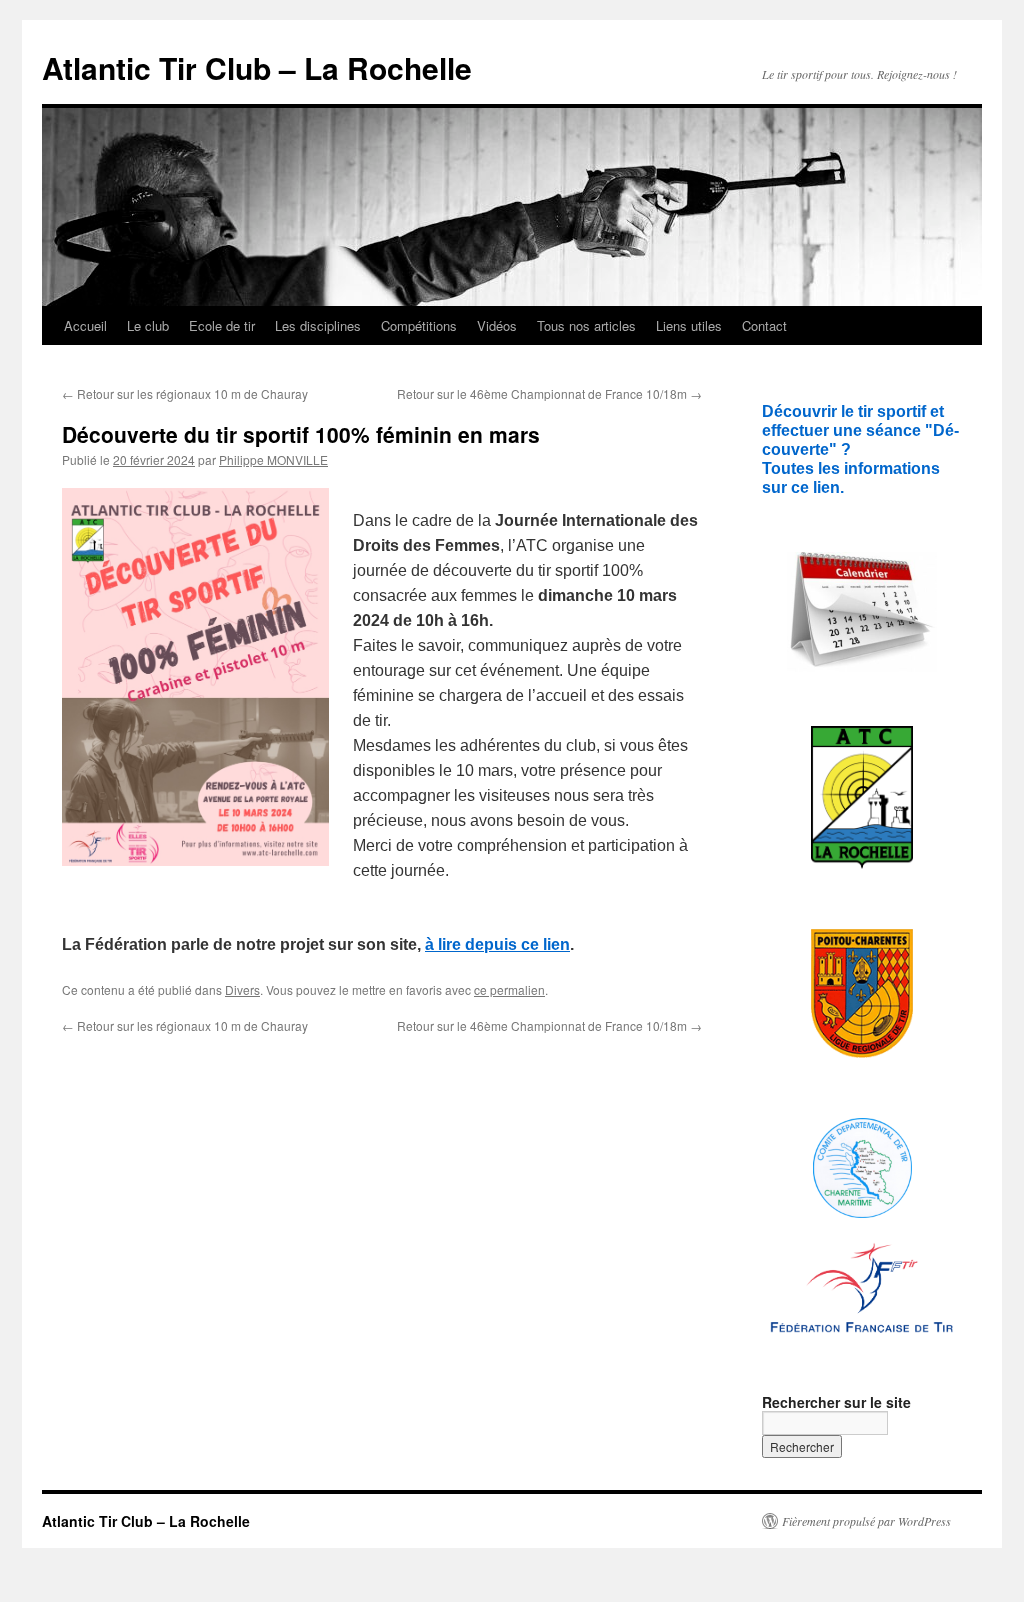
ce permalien (509, 989)
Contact (764, 325)
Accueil (85, 325)
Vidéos (497, 325)
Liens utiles (689, 325)
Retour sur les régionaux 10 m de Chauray (185, 393)
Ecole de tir (222, 325)
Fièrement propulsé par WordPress (866, 1521)
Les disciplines (318, 325)
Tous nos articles (586, 325)
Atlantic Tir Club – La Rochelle (257, 67)
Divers (242, 989)
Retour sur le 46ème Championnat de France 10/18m (549, 393)
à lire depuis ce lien (497, 944)
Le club (148, 325)
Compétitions (419, 325)
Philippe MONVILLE (273, 459)
